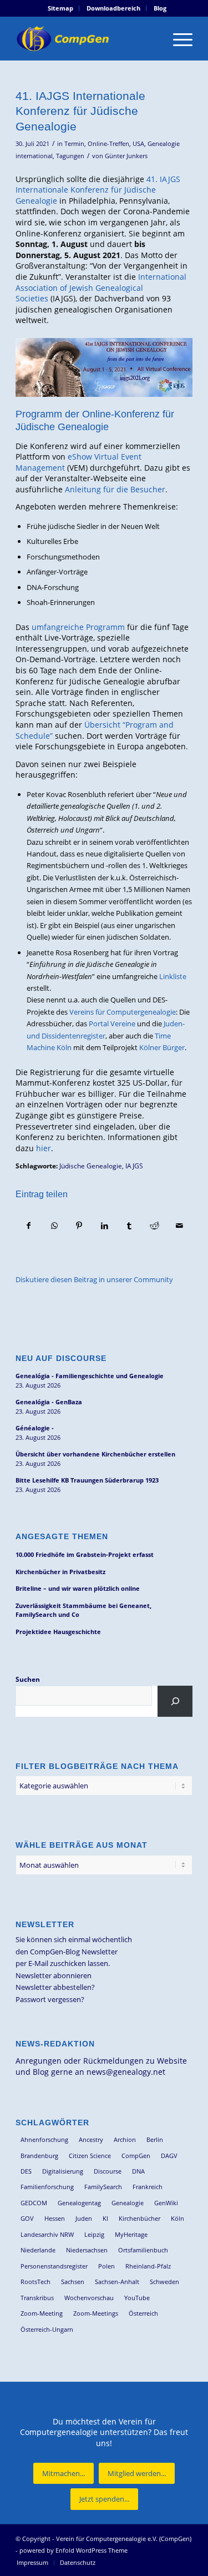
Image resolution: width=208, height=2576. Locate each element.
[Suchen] (175, 1701)
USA (138, 144)
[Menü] (177, 38)
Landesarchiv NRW (47, 2234)
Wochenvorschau (89, 2298)
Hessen (55, 2218)
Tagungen (70, 156)
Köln (177, 2218)
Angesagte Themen (62, 1536)
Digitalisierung (63, 2171)
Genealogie (128, 2203)
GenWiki (166, 2203)
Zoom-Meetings (96, 2313)
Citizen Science (90, 2156)
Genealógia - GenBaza (49, 1402)
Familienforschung (47, 2187)
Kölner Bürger (162, 1047)
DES (26, 2171)
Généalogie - (35, 1428)
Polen (106, 2266)
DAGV (169, 2156)
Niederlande (38, 2250)
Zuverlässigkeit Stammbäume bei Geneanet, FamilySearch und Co (83, 1610)
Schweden (164, 2282)
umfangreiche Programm (78, 627)
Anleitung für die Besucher (115, 489)
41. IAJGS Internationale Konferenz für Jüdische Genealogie (98, 190)
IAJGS (134, 1166)
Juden (84, 2218)
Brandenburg (39, 2156)
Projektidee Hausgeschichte (58, 1632)
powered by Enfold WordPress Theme (73, 2550)
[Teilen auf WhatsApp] (54, 1226)
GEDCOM (34, 2203)
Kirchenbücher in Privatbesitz (60, 1572)
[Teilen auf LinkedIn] (104, 1226)
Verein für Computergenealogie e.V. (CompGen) (124, 2539)
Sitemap (60, 8)
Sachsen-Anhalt (117, 2282)
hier (44, 1148)
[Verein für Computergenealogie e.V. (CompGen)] (86, 38)
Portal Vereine (112, 1024)
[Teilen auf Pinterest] (79, 1226)
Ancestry (91, 2139)
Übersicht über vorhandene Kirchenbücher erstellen (95, 1454)
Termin (74, 144)
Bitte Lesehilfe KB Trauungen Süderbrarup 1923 (87, 1480)
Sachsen (73, 2282)
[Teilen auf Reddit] (154, 1226)
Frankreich (148, 2187)
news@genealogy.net (126, 2072)
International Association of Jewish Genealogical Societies (101, 288)
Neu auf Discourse (61, 1358)
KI (105, 2218)
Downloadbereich (113, 8)
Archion (125, 2139)
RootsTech (35, 2282)
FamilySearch (103, 2187)
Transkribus (37, 2298)
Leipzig (94, 2234)
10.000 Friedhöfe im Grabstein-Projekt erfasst (85, 1554)
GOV (27, 2218)
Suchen (28, 1679)
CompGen (136, 2156)
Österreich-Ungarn (47, 2329)
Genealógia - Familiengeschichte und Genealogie (90, 1376)
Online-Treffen (108, 144)
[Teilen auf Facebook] (29, 1226)
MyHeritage (131, 2234)
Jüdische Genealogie (91, 1166)
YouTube (137, 2298)
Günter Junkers (126, 156)
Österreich (143, 2313)
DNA (138, 2171)
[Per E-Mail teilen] (180, 1226)
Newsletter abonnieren (54, 1975)
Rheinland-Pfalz (148, 2266)
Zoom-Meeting (42, 2313)
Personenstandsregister (54, 2266)
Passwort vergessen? (50, 1999)
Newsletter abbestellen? (55, 1987)
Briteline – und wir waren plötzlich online (78, 1588)
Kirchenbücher (139, 2218)
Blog (160, 8)
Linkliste (172, 976)
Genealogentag (79, 2203)
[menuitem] (61, 8)
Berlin (155, 2139)
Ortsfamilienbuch (143, 2250)
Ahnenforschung (44, 2139)
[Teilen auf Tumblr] (129, 1226)
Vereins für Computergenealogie (123, 1012)
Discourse (108, 2171)
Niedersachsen (87, 2250)
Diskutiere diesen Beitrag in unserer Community (94, 1279)
